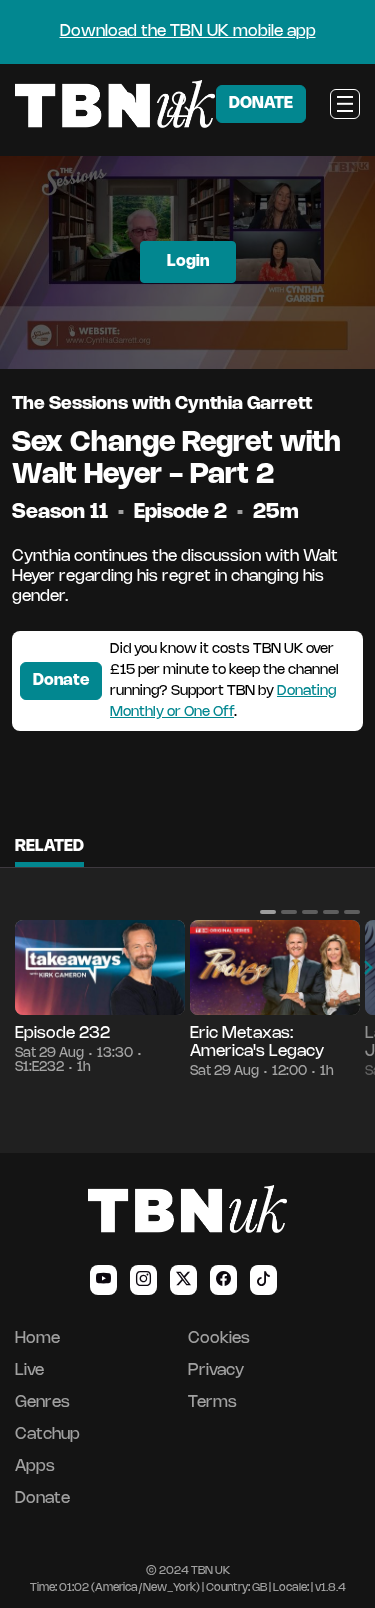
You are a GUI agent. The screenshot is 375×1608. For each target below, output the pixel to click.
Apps (35, 1466)
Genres (42, 1402)
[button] (268, 912)
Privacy (216, 1370)
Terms (212, 1402)
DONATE (261, 103)
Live (29, 1370)
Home (37, 1338)
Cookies (219, 1338)
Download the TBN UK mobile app (188, 31)
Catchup (47, 1434)
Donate (61, 680)
